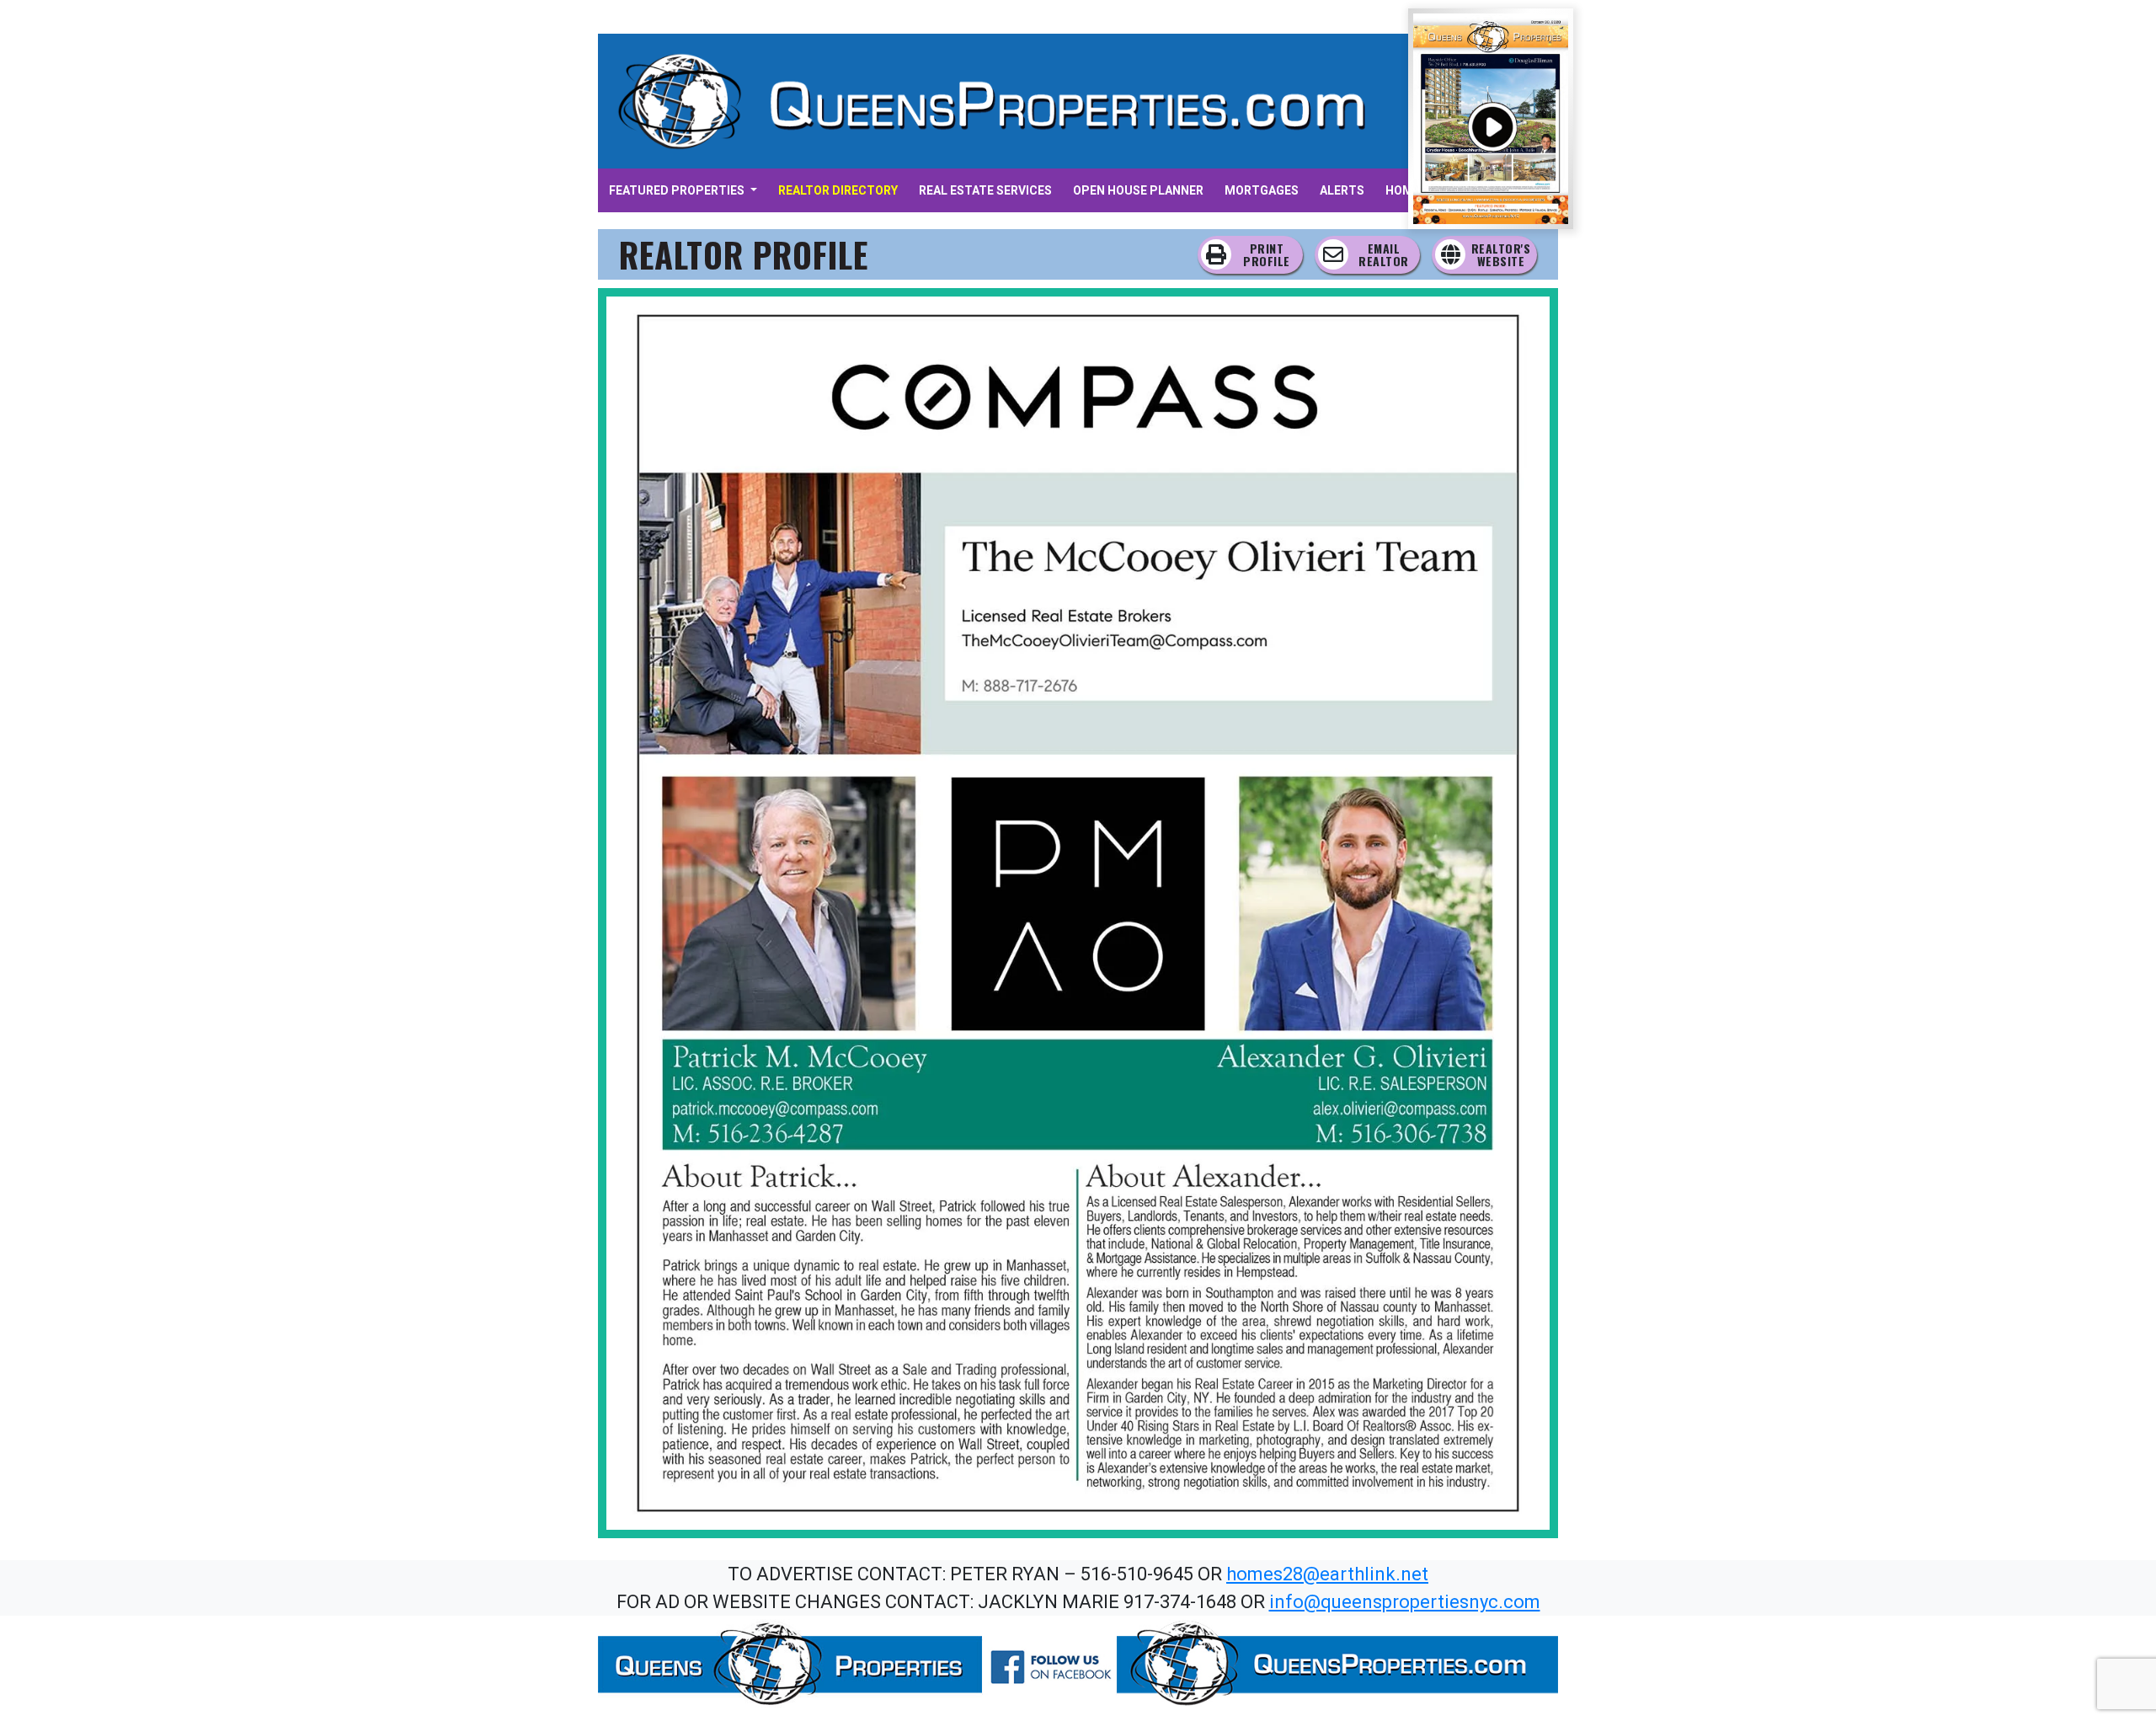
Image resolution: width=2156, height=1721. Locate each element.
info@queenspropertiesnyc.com (1405, 1602)
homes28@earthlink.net (1327, 1574)
